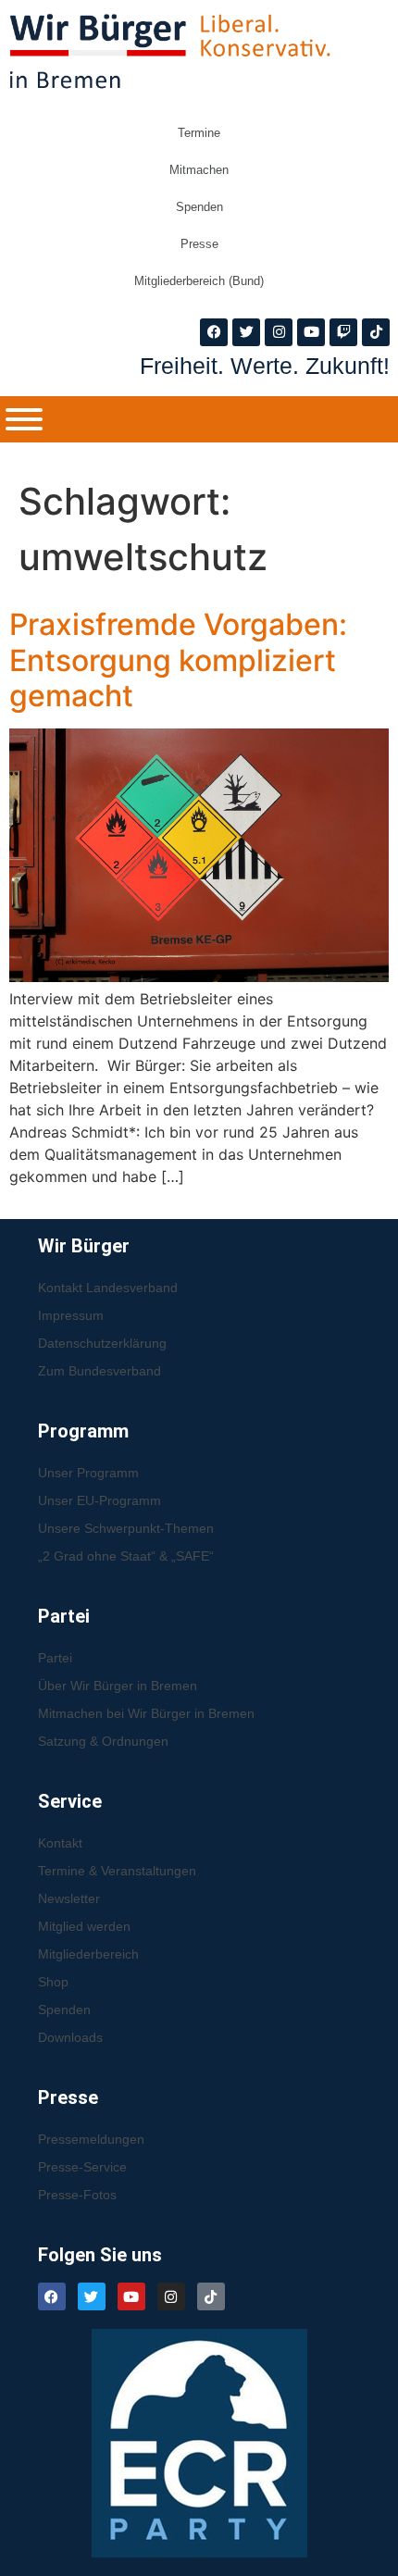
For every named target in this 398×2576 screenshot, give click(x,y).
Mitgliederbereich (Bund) (199, 281)
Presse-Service (82, 2167)
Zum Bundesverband (99, 1371)
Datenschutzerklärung (102, 1343)
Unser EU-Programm (99, 1500)
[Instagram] (279, 332)
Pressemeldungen (91, 2139)
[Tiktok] (376, 332)
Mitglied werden (84, 1926)
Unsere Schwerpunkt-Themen (126, 1528)
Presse (199, 244)
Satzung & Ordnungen (103, 1741)
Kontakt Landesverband (108, 1288)
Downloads (70, 2037)
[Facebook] (214, 332)
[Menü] (24, 419)
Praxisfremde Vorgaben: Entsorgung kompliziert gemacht (178, 660)
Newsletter (69, 1898)
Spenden (199, 207)
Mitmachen (199, 170)
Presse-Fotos (77, 2195)
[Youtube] (311, 332)
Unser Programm (88, 1473)
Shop (53, 1982)
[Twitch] (343, 332)
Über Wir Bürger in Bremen (118, 1686)
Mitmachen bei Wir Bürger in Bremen (146, 1713)
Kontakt (60, 1843)
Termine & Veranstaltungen (117, 1871)
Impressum (71, 1315)
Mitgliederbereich (88, 1954)
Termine (199, 133)
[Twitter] (246, 332)
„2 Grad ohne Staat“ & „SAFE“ (126, 1556)
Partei (55, 1658)
